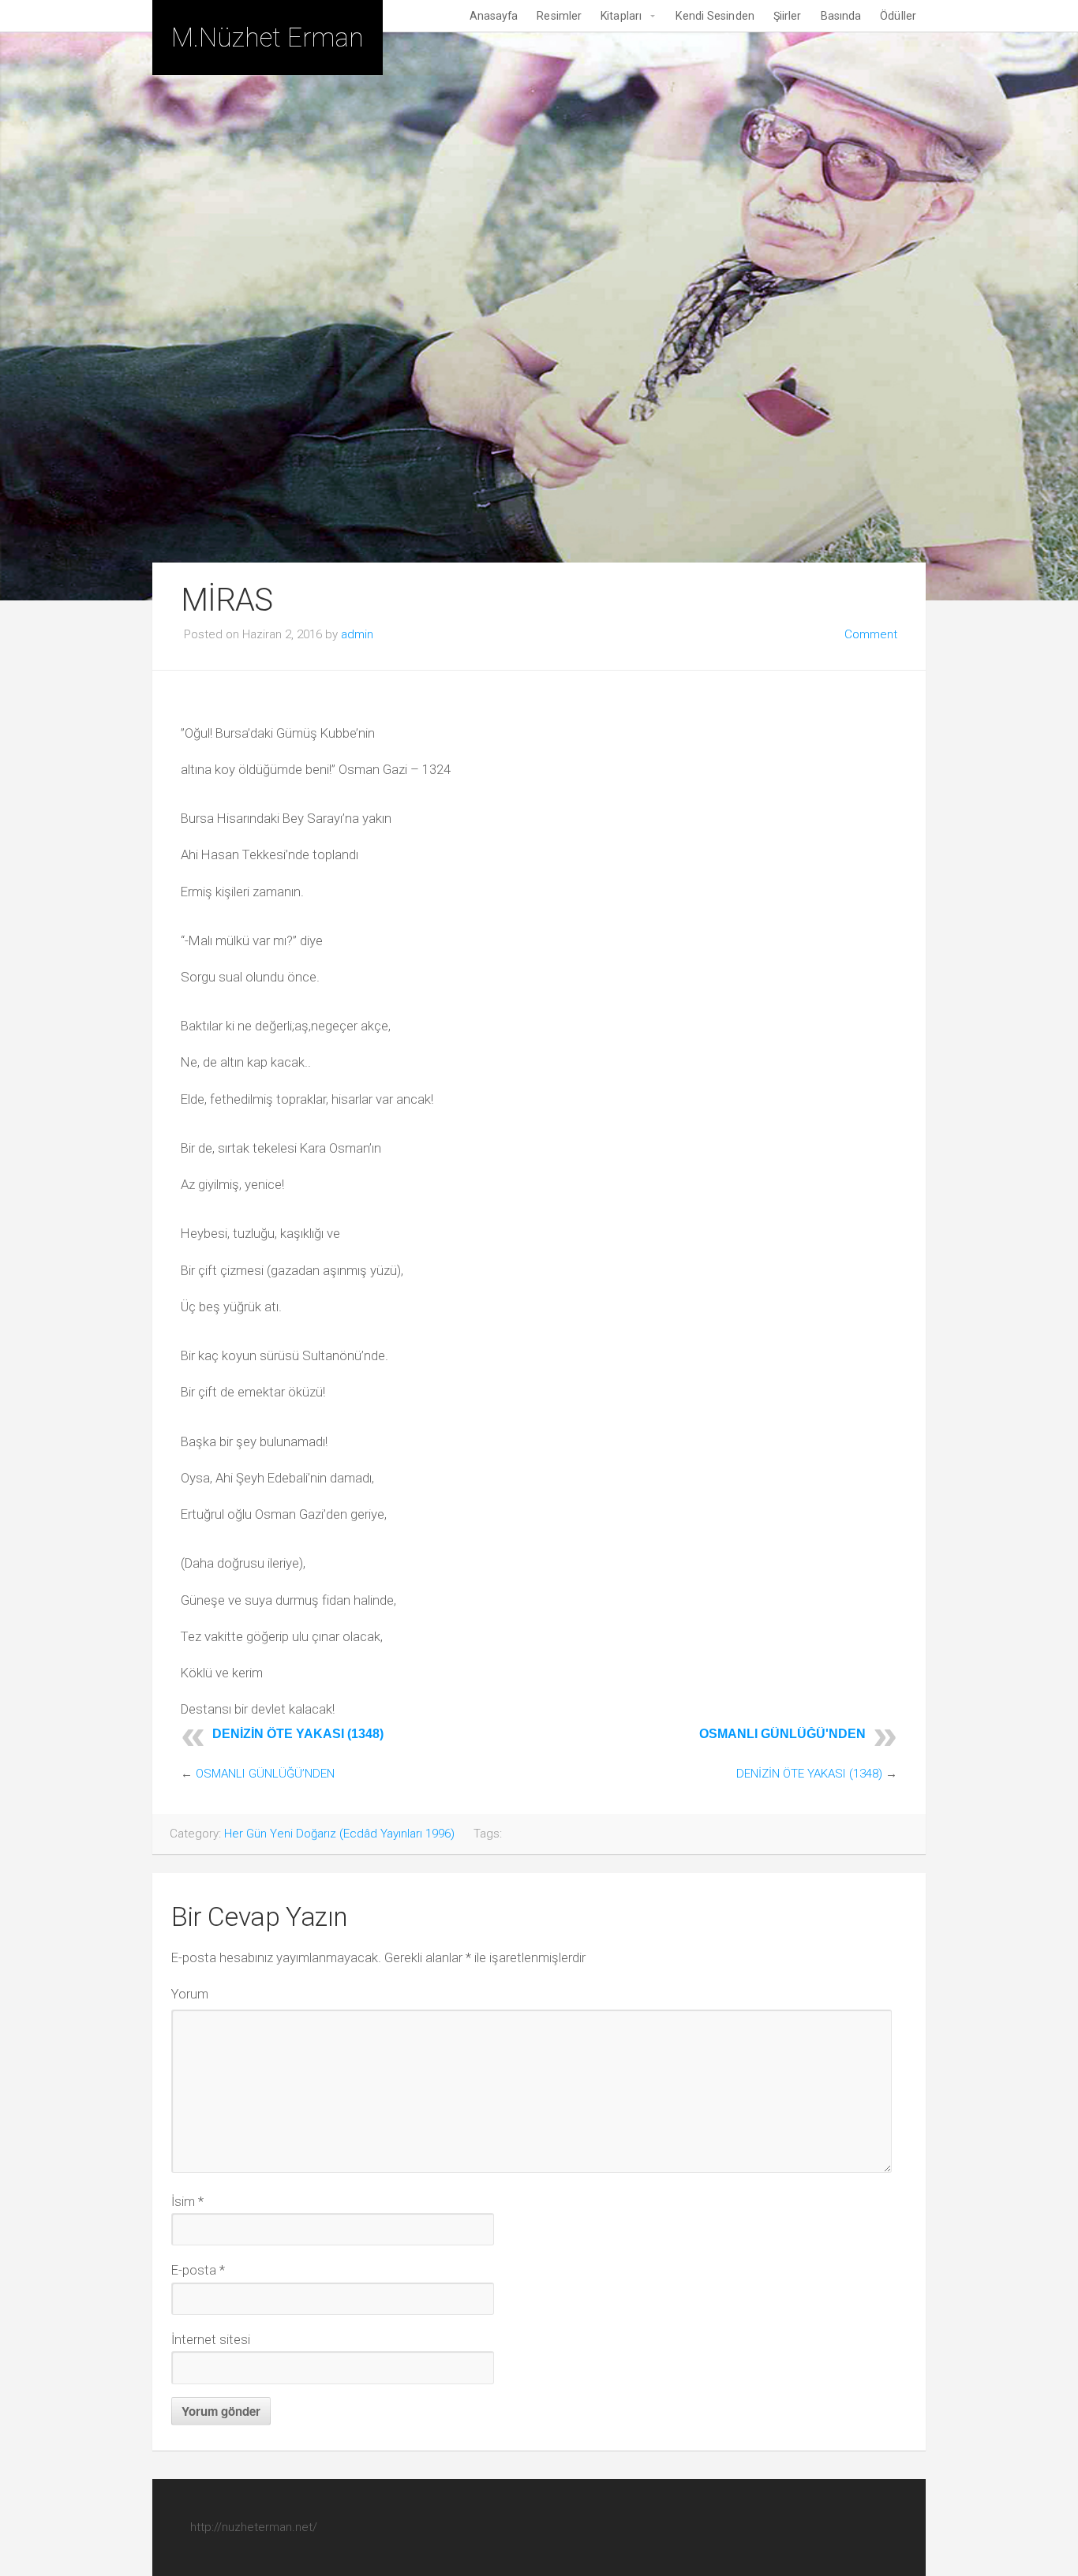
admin (357, 634)
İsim (187, 2201)
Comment (871, 634)
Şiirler (788, 16)
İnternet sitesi (211, 2339)
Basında (841, 16)
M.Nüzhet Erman (268, 37)
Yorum (190, 1994)
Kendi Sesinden (715, 16)
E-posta (198, 2270)
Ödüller (898, 16)
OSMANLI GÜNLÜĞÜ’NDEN (265, 1774)
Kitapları (621, 16)
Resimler (559, 16)
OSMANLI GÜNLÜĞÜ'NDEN (782, 1734)
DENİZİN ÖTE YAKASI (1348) (298, 1734)
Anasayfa (494, 16)
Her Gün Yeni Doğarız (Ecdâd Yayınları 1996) (339, 1834)
